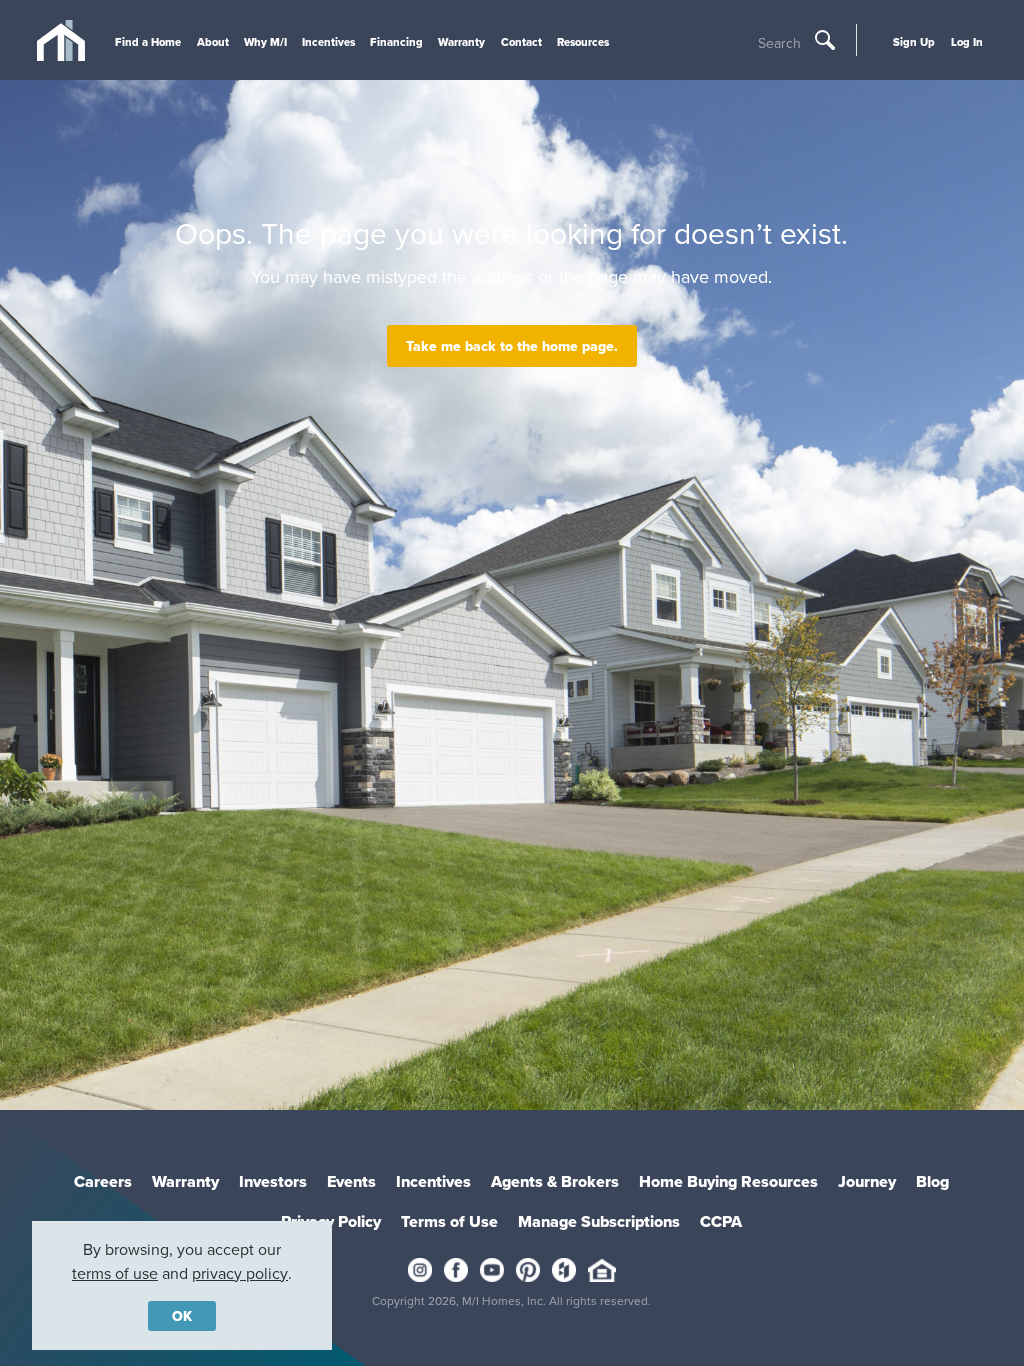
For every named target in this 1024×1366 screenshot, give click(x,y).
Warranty (461, 42)
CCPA (721, 1221)
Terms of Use (449, 1221)
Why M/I (265, 42)
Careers (103, 1181)
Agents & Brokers (555, 1181)
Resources (583, 42)
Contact (521, 42)
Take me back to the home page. (512, 346)
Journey (867, 1181)
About (213, 42)
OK (182, 1316)
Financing (396, 42)
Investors (273, 1181)
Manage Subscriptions (599, 1221)
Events (351, 1181)
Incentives (328, 42)
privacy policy (240, 1273)
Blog (932, 1181)
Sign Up (914, 42)
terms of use (115, 1273)
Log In (967, 42)
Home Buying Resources (728, 1181)
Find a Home (148, 42)
